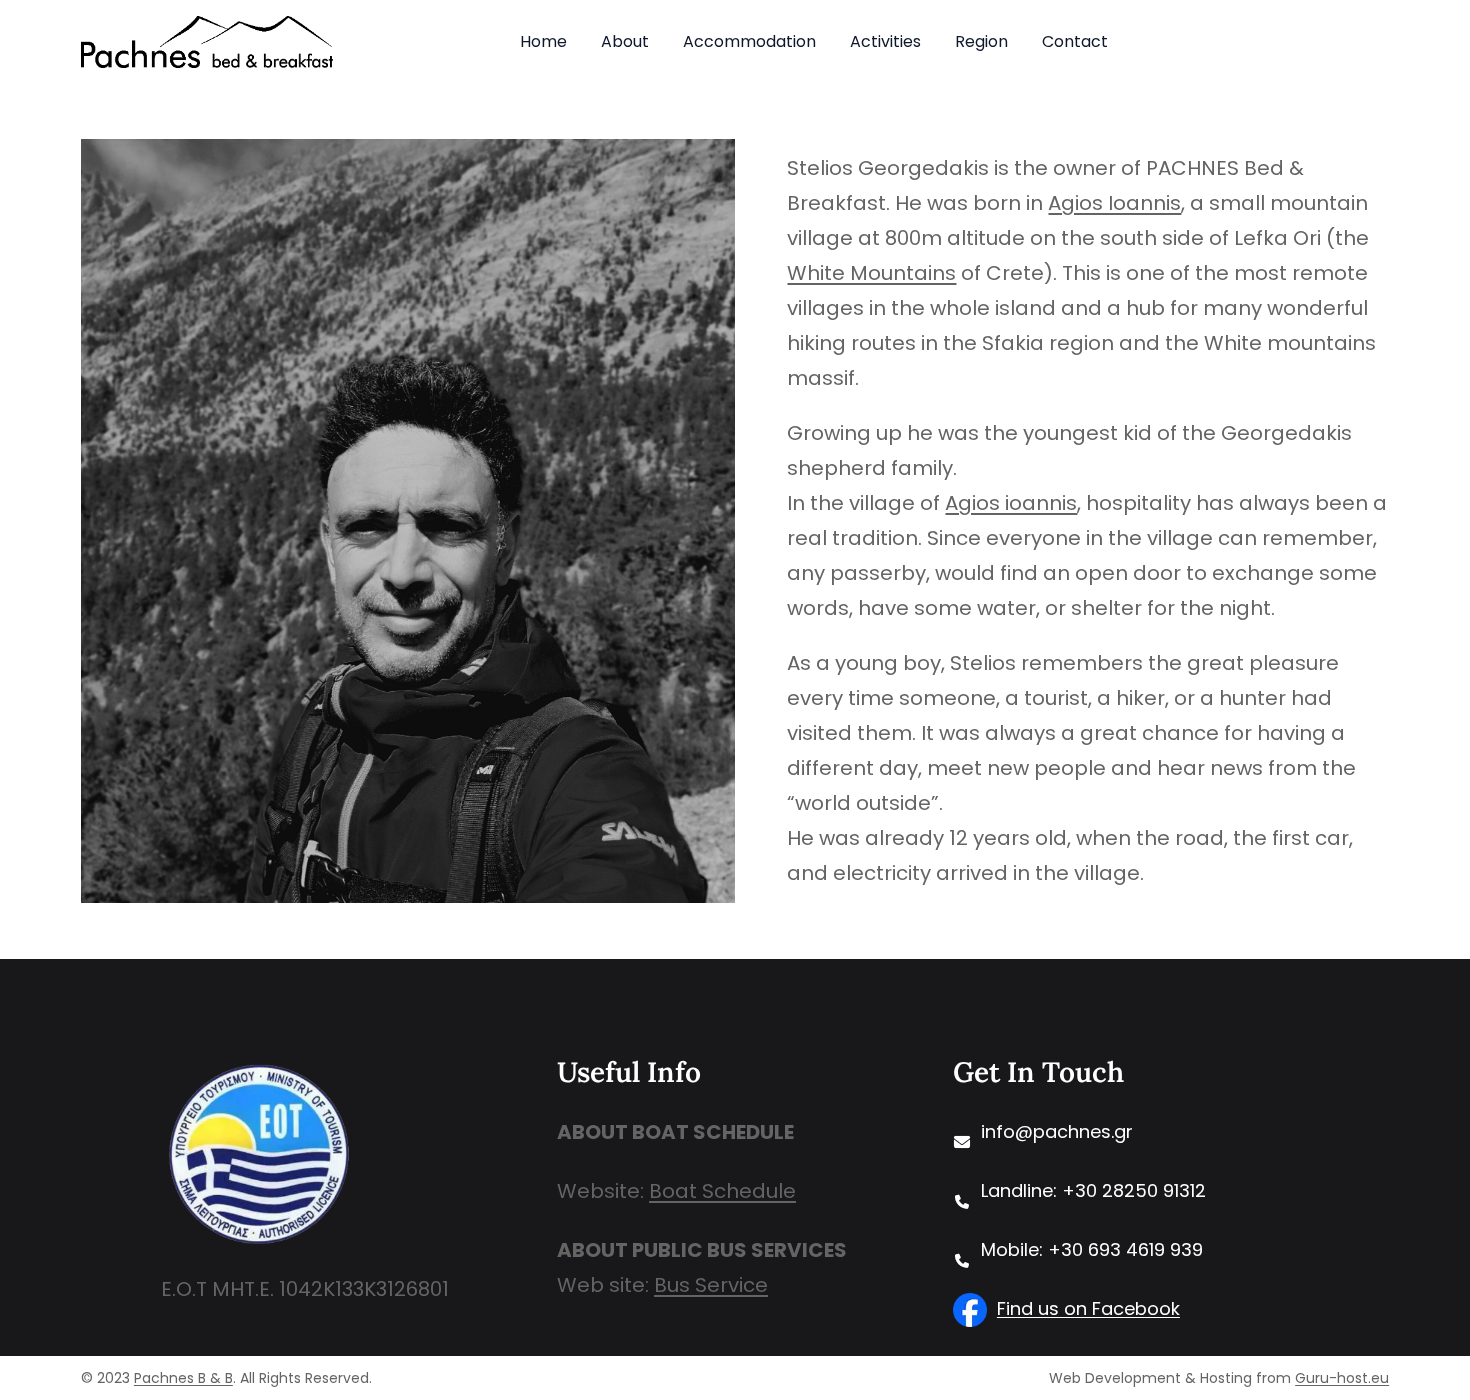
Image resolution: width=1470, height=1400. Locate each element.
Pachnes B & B (183, 1378)
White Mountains (871, 273)
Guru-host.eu (1342, 1378)
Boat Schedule (722, 1191)
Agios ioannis (1011, 503)
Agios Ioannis (1114, 203)
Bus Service (711, 1285)
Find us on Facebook (1088, 1308)
